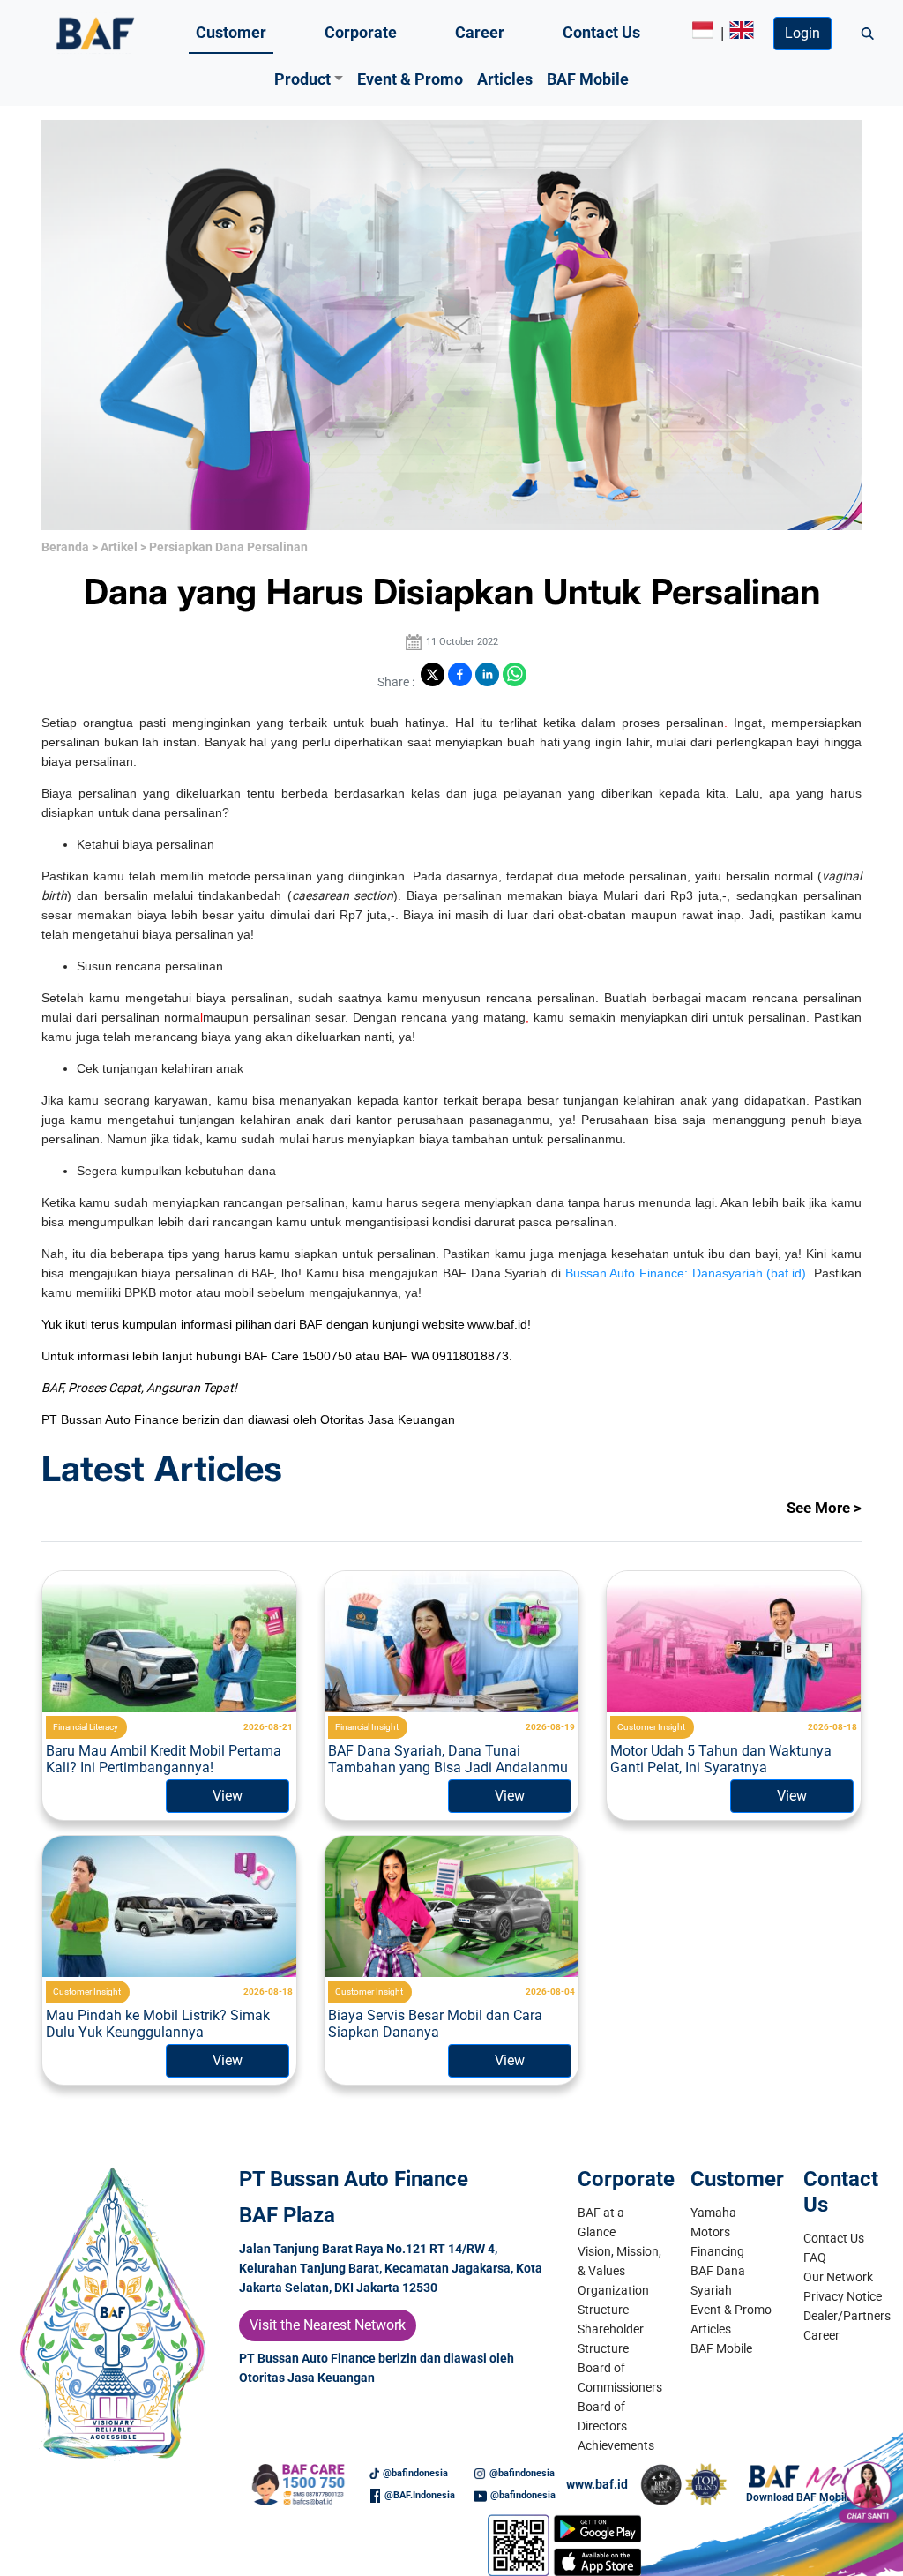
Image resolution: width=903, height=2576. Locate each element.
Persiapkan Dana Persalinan (228, 547)
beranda (65, 547)
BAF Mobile (588, 79)
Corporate (361, 32)
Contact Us (601, 32)
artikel (119, 547)
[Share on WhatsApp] (515, 674)
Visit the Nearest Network (328, 2325)
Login (802, 33)
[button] (309, 79)
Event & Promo (410, 79)
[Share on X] (433, 674)
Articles (505, 79)
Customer (231, 32)
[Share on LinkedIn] (487, 674)
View (228, 1796)
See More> (824, 1508)
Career (480, 32)
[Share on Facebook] (460, 674)
